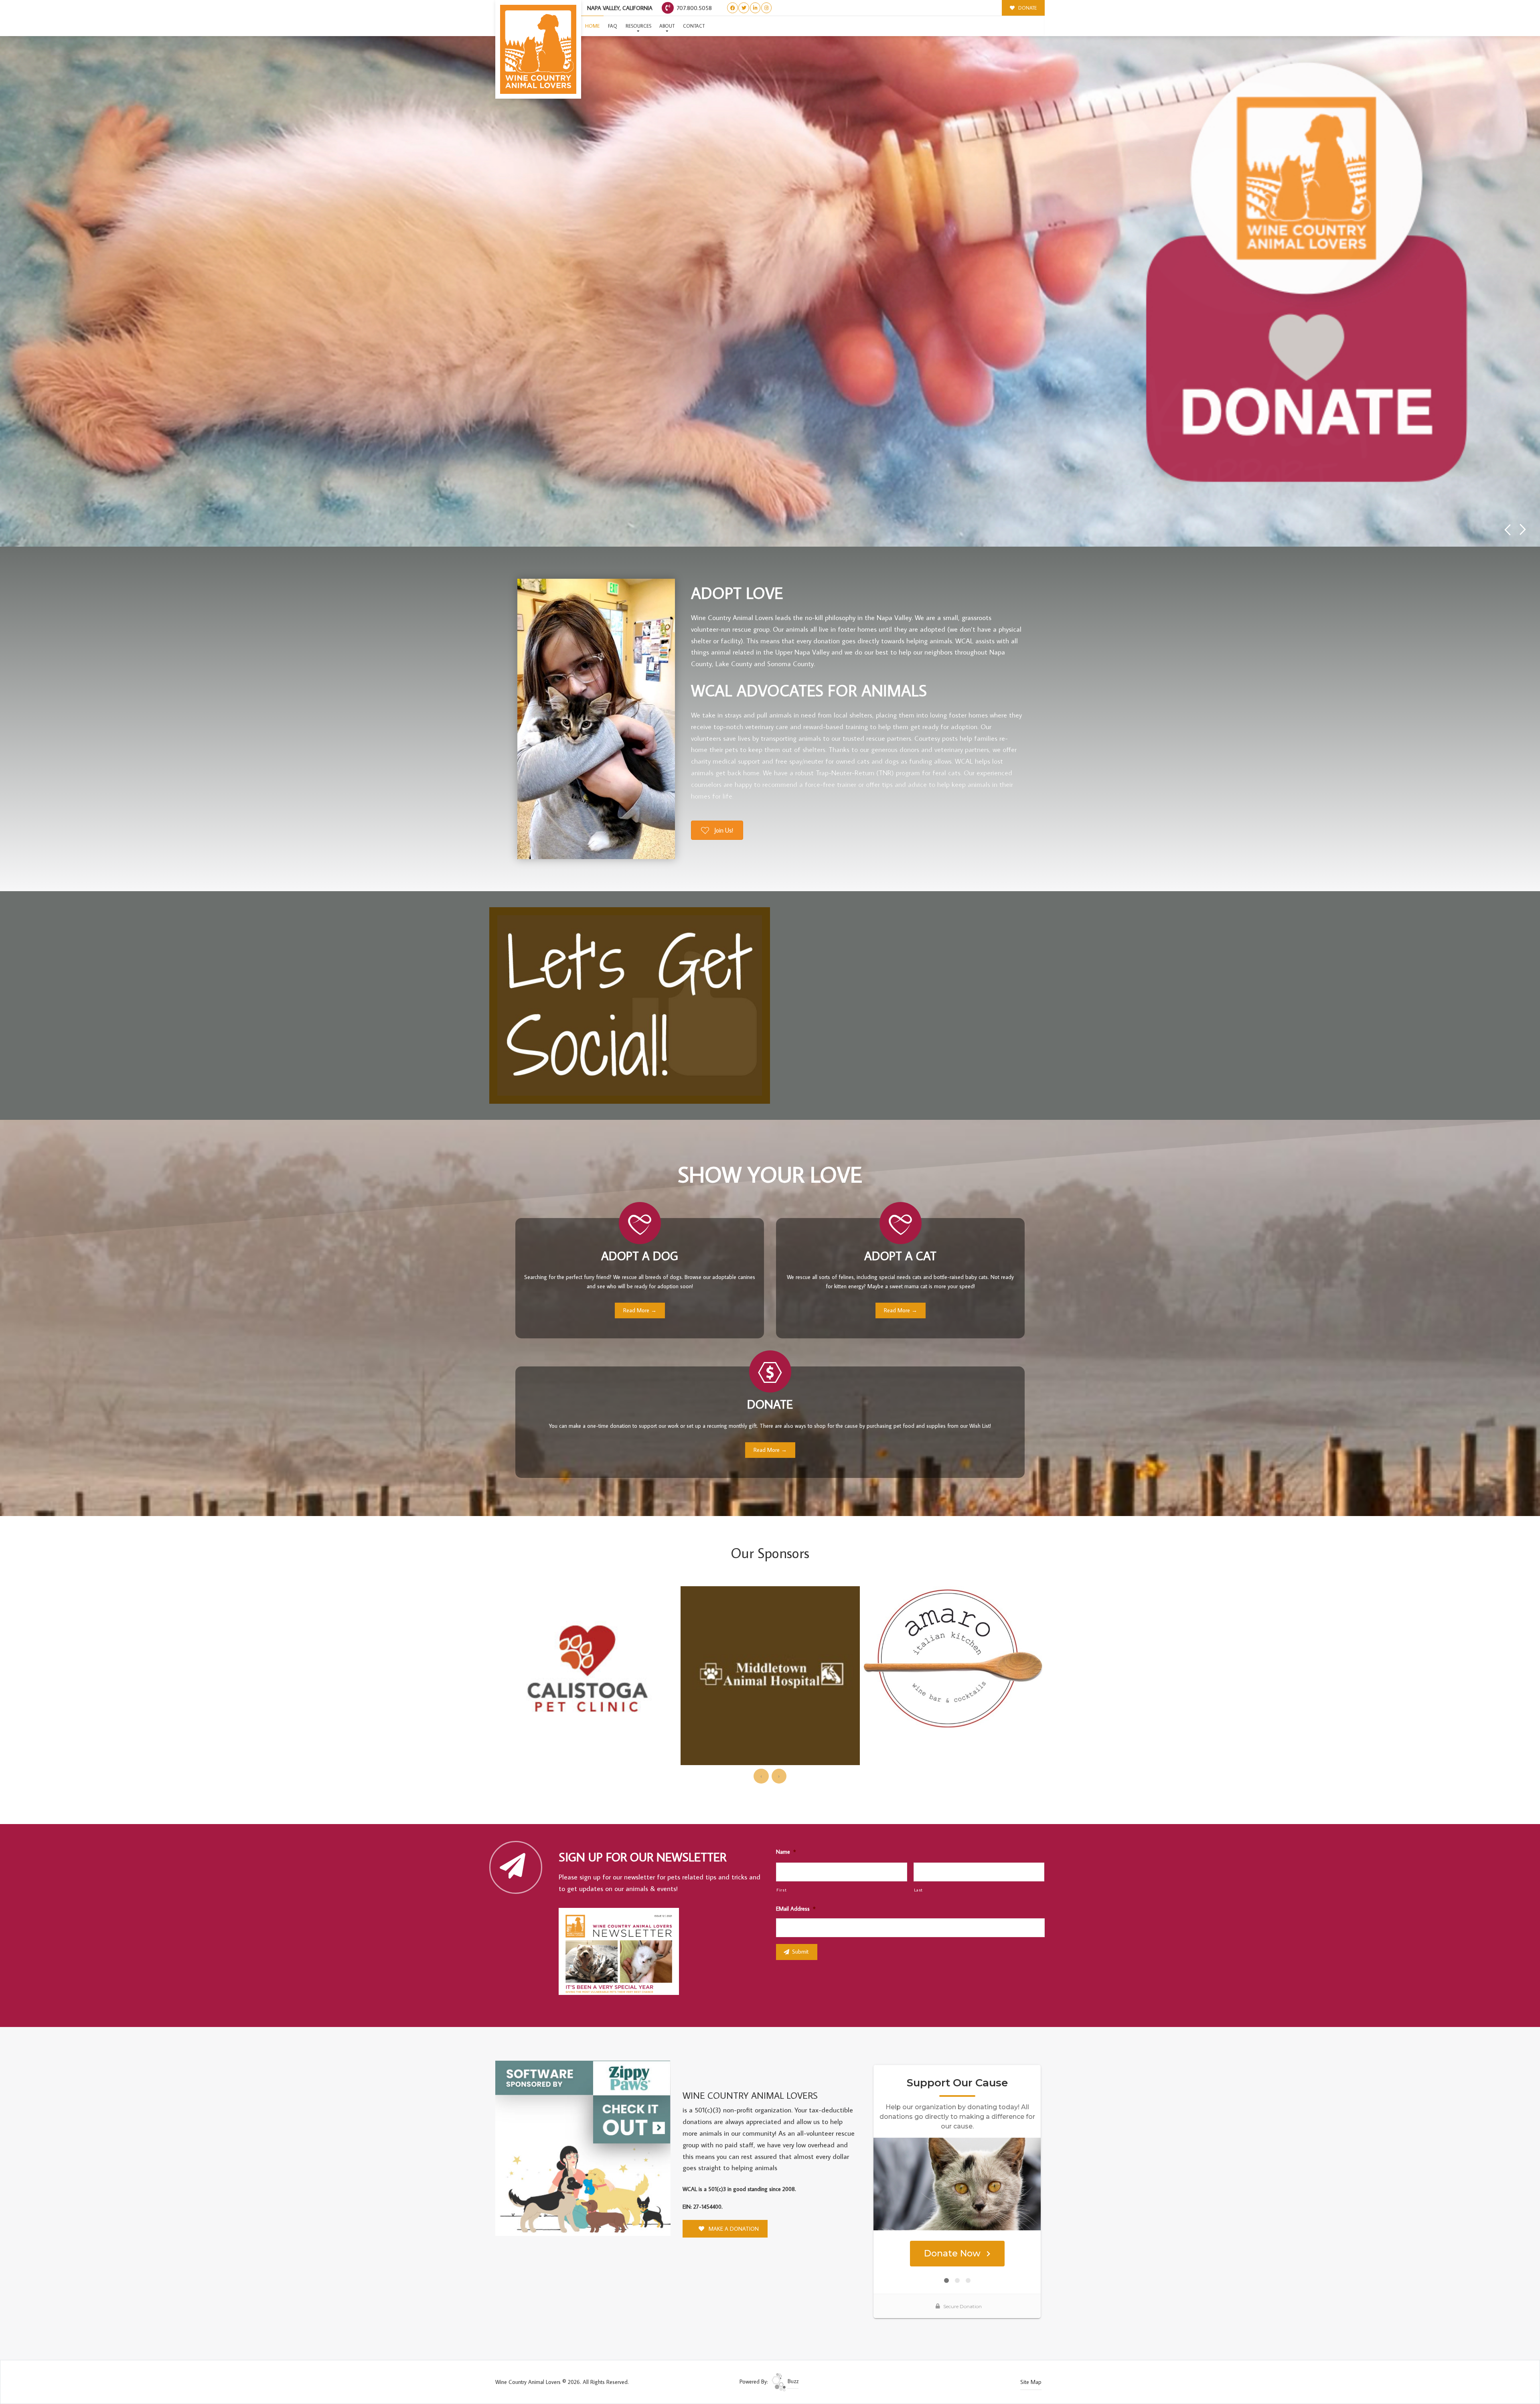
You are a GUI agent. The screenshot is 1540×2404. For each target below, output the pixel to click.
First (781, 1890)
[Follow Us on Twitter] (744, 8)
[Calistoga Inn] (770, 1611)
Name (786, 1852)
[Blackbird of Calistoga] (587, 1646)
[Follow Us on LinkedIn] (755, 8)
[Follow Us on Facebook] (733, 8)
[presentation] (761, 1776)
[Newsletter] (622, 1953)
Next (1523, 530)
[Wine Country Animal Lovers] (538, 49)
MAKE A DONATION (733, 2229)
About (667, 26)
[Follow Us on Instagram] (767, 8)
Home (592, 26)
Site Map (1031, 2382)
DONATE (1027, 8)
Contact (694, 26)
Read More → (640, 1310)
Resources (638, 26)
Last (919, 1890)
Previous (1507, 530)
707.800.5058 (693, 8)
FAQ (613, 26)
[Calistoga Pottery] (953, 1602)
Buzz (792, 2381)
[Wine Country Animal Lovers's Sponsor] (583, 2148)
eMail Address (796, 1909)
